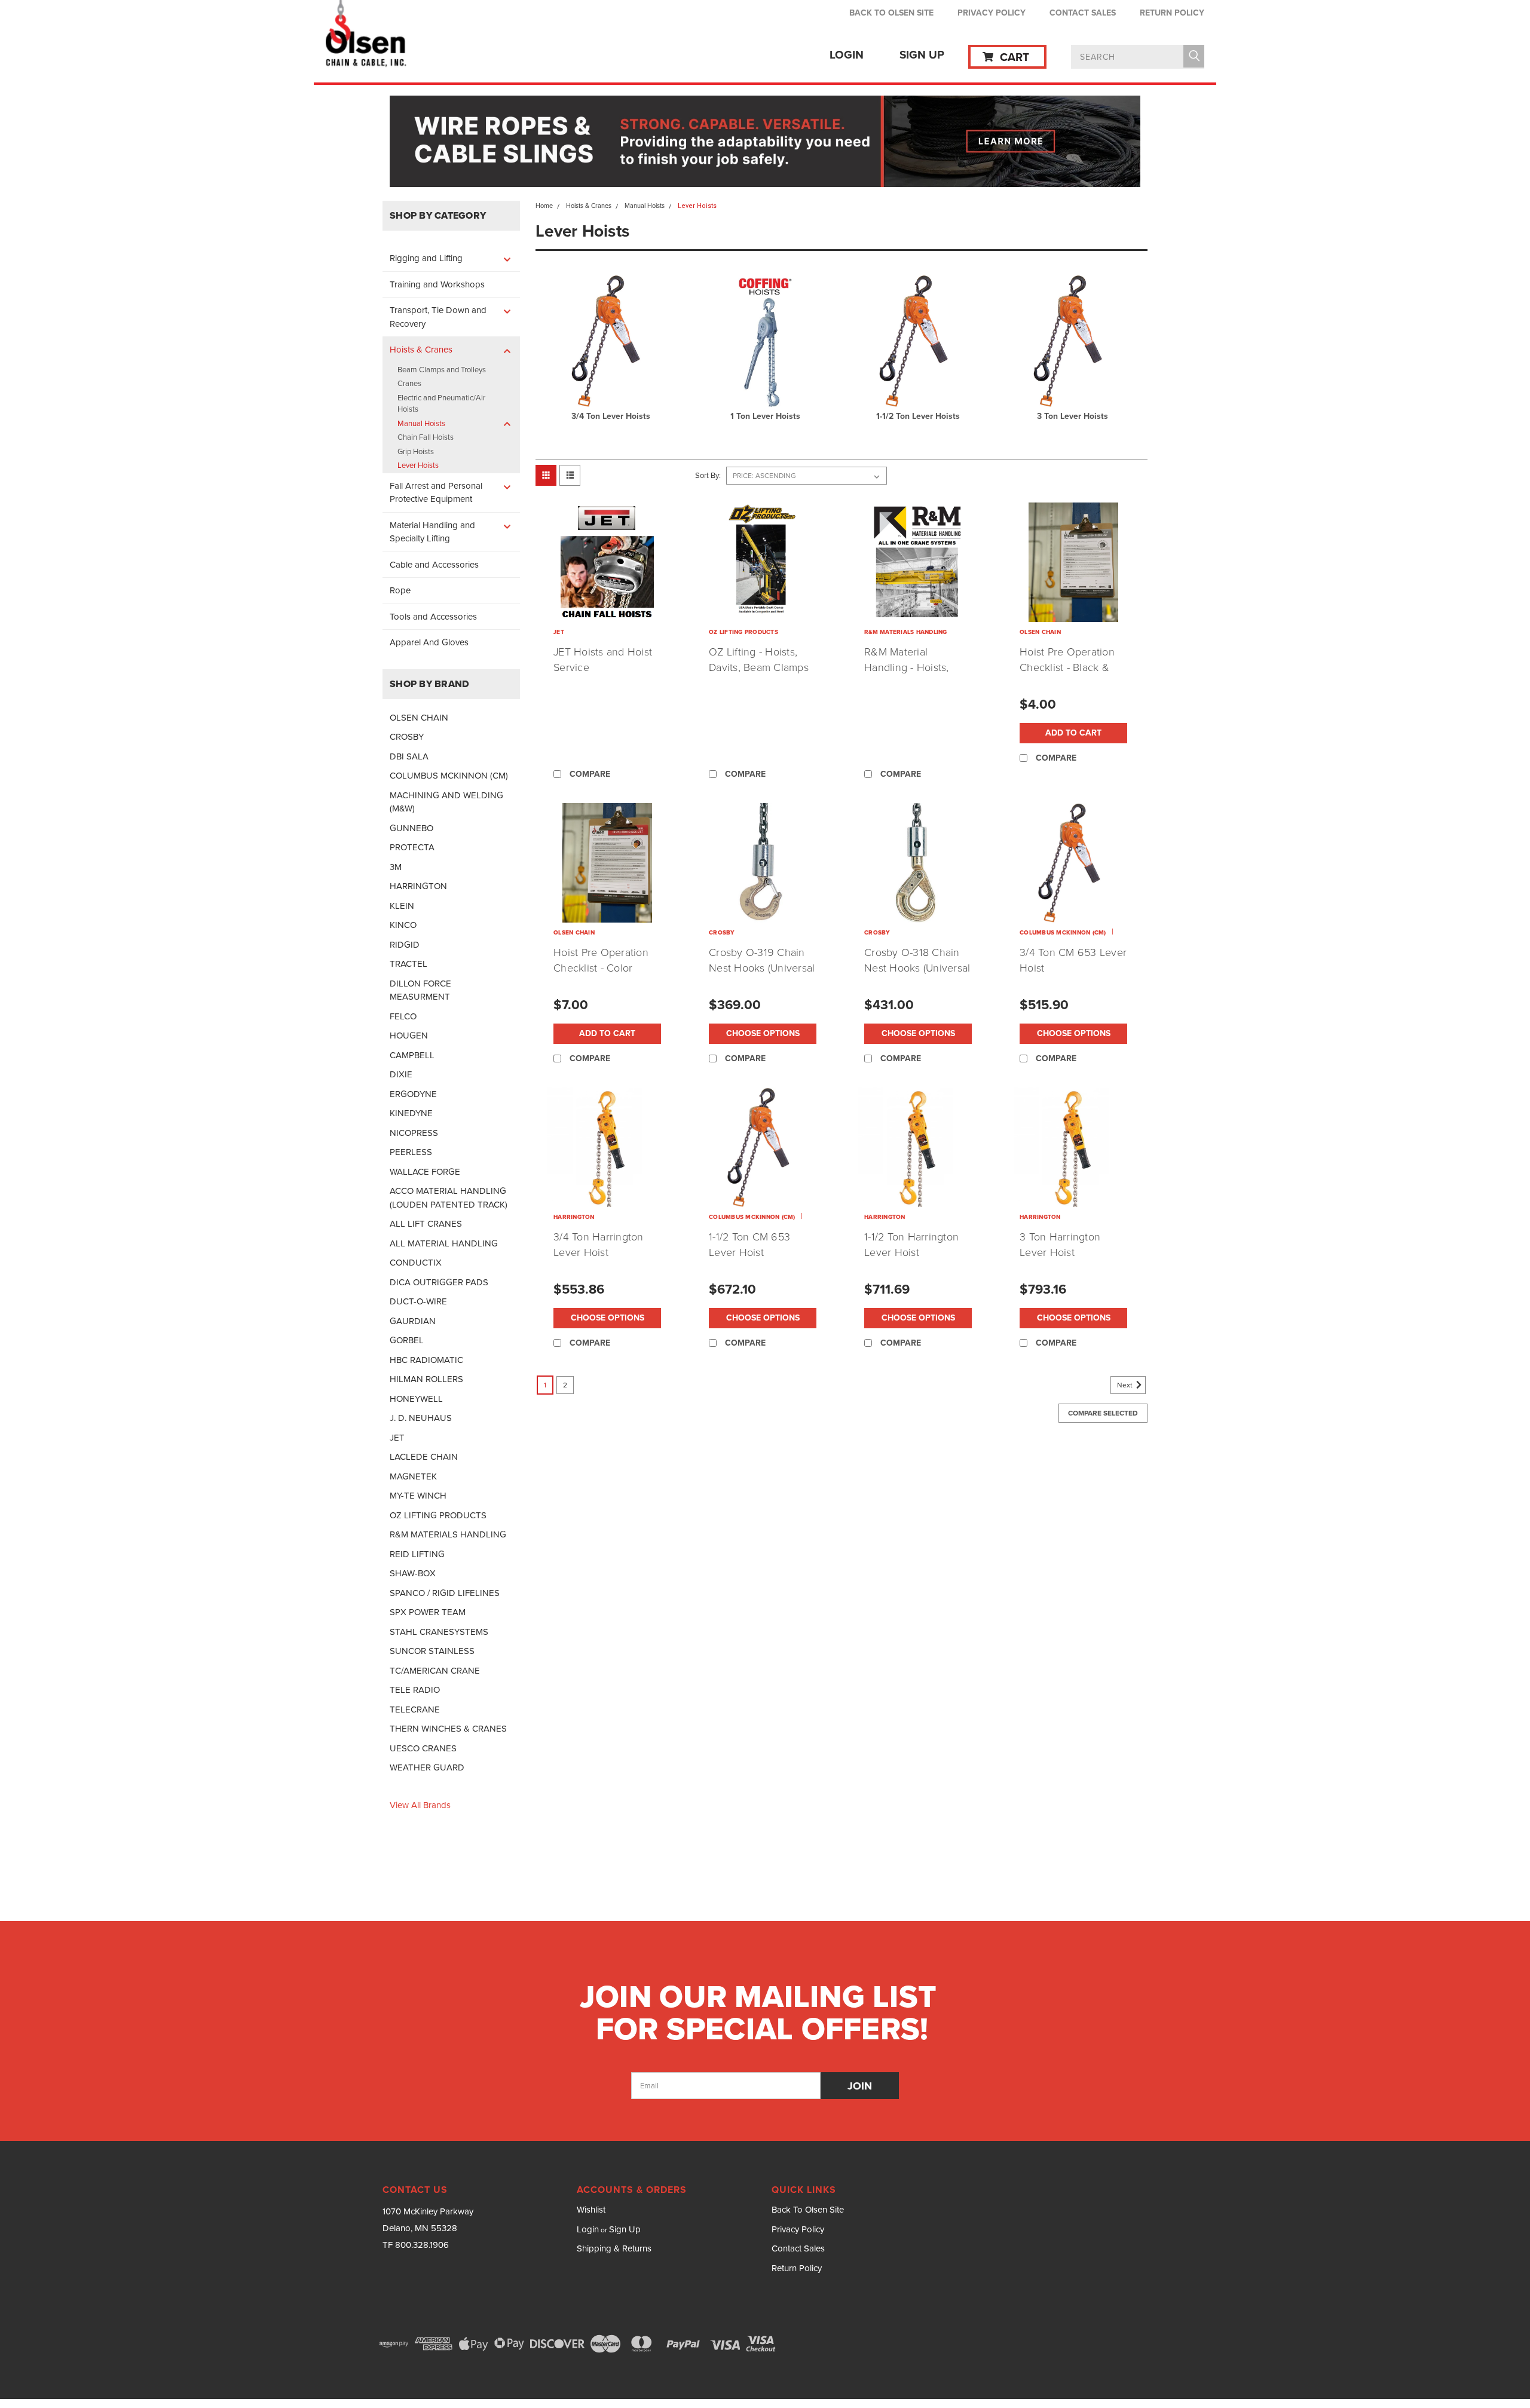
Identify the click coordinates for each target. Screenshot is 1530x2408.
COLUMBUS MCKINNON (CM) (449, 776)
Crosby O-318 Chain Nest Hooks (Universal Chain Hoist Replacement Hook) (917, 976)
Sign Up (922, 55)
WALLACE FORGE (425, 1172)
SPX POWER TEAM (428, 1612)
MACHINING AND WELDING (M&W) (446, 802)
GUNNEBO (411, 828)
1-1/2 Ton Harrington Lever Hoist (911, 1245)
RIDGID (405, 945)
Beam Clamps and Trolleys (442, 370)
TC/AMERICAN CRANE (435, 1671)
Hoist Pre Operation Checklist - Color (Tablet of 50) (601, 968)
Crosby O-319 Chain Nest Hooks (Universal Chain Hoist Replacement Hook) (762, 976)
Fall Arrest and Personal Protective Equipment (436, 493)
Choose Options (763, 1033)
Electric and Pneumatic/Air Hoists (441, 404)
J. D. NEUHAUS (421, 1418)
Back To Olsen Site (891, 13)
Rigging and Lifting (426, 258)
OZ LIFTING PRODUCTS (438, 1515)
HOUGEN (409, 1035)
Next (1126, 1385)
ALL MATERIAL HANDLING (444, 1243)
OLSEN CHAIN (419, 718)
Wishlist (591, 2210)
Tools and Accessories (433, 617)
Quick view (607, 613)
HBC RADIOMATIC (426, 1360)
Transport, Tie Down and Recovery (438, 317)
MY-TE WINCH (418, 1496)
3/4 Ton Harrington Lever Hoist (599, 1245)
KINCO (403, 925)
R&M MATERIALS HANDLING (448, 1534)
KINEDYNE (411, 1113)
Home (544, 206)
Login (847, 55)
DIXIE (401, 1074)
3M (396, 867)
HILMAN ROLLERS (426, 1379)
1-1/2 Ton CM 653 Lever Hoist (749, 1245)
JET (397, 1438)
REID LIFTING (417, 1554)
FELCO (403, 1016)
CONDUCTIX (416, 1263)
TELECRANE (415, 1710)
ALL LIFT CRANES (426, 1224)
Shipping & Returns (614, 2248)
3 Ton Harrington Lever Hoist (1060, 1245)
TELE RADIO (415, 1690)
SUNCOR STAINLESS (432, 1651)
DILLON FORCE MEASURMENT (420, 990)
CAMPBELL (412, 1055)
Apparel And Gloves (429, 642)
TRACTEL (408, 964)
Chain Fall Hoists (426, 437)
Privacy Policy (992, 13)
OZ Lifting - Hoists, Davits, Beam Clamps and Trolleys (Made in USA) (759, 675)
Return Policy (1172, 13)
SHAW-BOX (413, 1573)
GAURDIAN (413, 1321)
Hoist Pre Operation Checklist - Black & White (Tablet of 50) (1067, 667)
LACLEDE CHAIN (424, 1457)
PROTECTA (412, 847)
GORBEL (407, 1340)
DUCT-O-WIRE (418, 1301)
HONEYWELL (416, 1399)
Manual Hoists (421, 423)
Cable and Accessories (434, 565)
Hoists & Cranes (421, 350)
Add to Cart (1073, 733)
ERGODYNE (413, 1094)
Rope (400, 590)
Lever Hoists (418, 465)
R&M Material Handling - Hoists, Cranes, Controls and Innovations (914, 675)
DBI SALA (409, 756)
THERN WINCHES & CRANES (448, 1729)
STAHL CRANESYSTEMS (439, 1632)
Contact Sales (1083, 13)
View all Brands (420, 1805)
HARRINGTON (418, 886)
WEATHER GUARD (427, 1767)
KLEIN (402, 906)
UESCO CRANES (423, 1748)
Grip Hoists (416, 451)
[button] (765, 141)
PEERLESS (411, 1152)
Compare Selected (1103, 1413)
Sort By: (708, 475)
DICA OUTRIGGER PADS (439, 1282)
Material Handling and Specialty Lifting (432, 532)
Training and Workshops (437, 284)
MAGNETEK (413, 1476)
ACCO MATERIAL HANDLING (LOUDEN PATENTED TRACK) (449, 1198)
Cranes (409, 383)
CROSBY (407, 737)
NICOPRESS (414, 1133)
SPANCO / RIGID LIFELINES (445, 1593)
